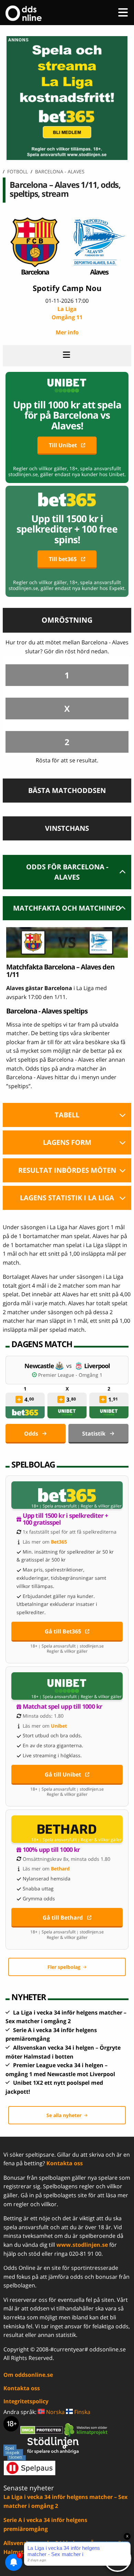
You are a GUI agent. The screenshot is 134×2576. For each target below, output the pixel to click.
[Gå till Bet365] (67, 1495)
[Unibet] (67, 1412)
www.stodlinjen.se (82, 2245)
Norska (55, 2412)
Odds (31, 1434)
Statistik (94, 1434)
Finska (82, 2412)
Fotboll (18, 171)
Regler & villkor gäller (101, 1506)
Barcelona (35, 272)
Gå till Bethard (63, 1918)
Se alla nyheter (64, 2115)
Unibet (59, 1726)
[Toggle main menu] (123, 12)
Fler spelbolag (64, 1967)
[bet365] (25, 1412)
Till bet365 (63, 559)
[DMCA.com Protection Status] (42, 2429)
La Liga (67, 313)
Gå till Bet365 (63, 1631)
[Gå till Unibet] (67, 1686)
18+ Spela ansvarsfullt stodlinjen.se (67, 1646)
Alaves (99, 272)
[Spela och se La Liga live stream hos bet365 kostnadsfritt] (67, 158)
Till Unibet (63, 445)
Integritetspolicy (26, 2401)
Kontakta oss (65, 2163)
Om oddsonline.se (28, 2375)
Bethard (60, 1869)
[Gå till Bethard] (67, 1829)
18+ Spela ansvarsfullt (54, 1506)
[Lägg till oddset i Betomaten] (19, 1399)
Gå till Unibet (63, 1774)
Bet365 (59, 1542)
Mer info (67, 332)
